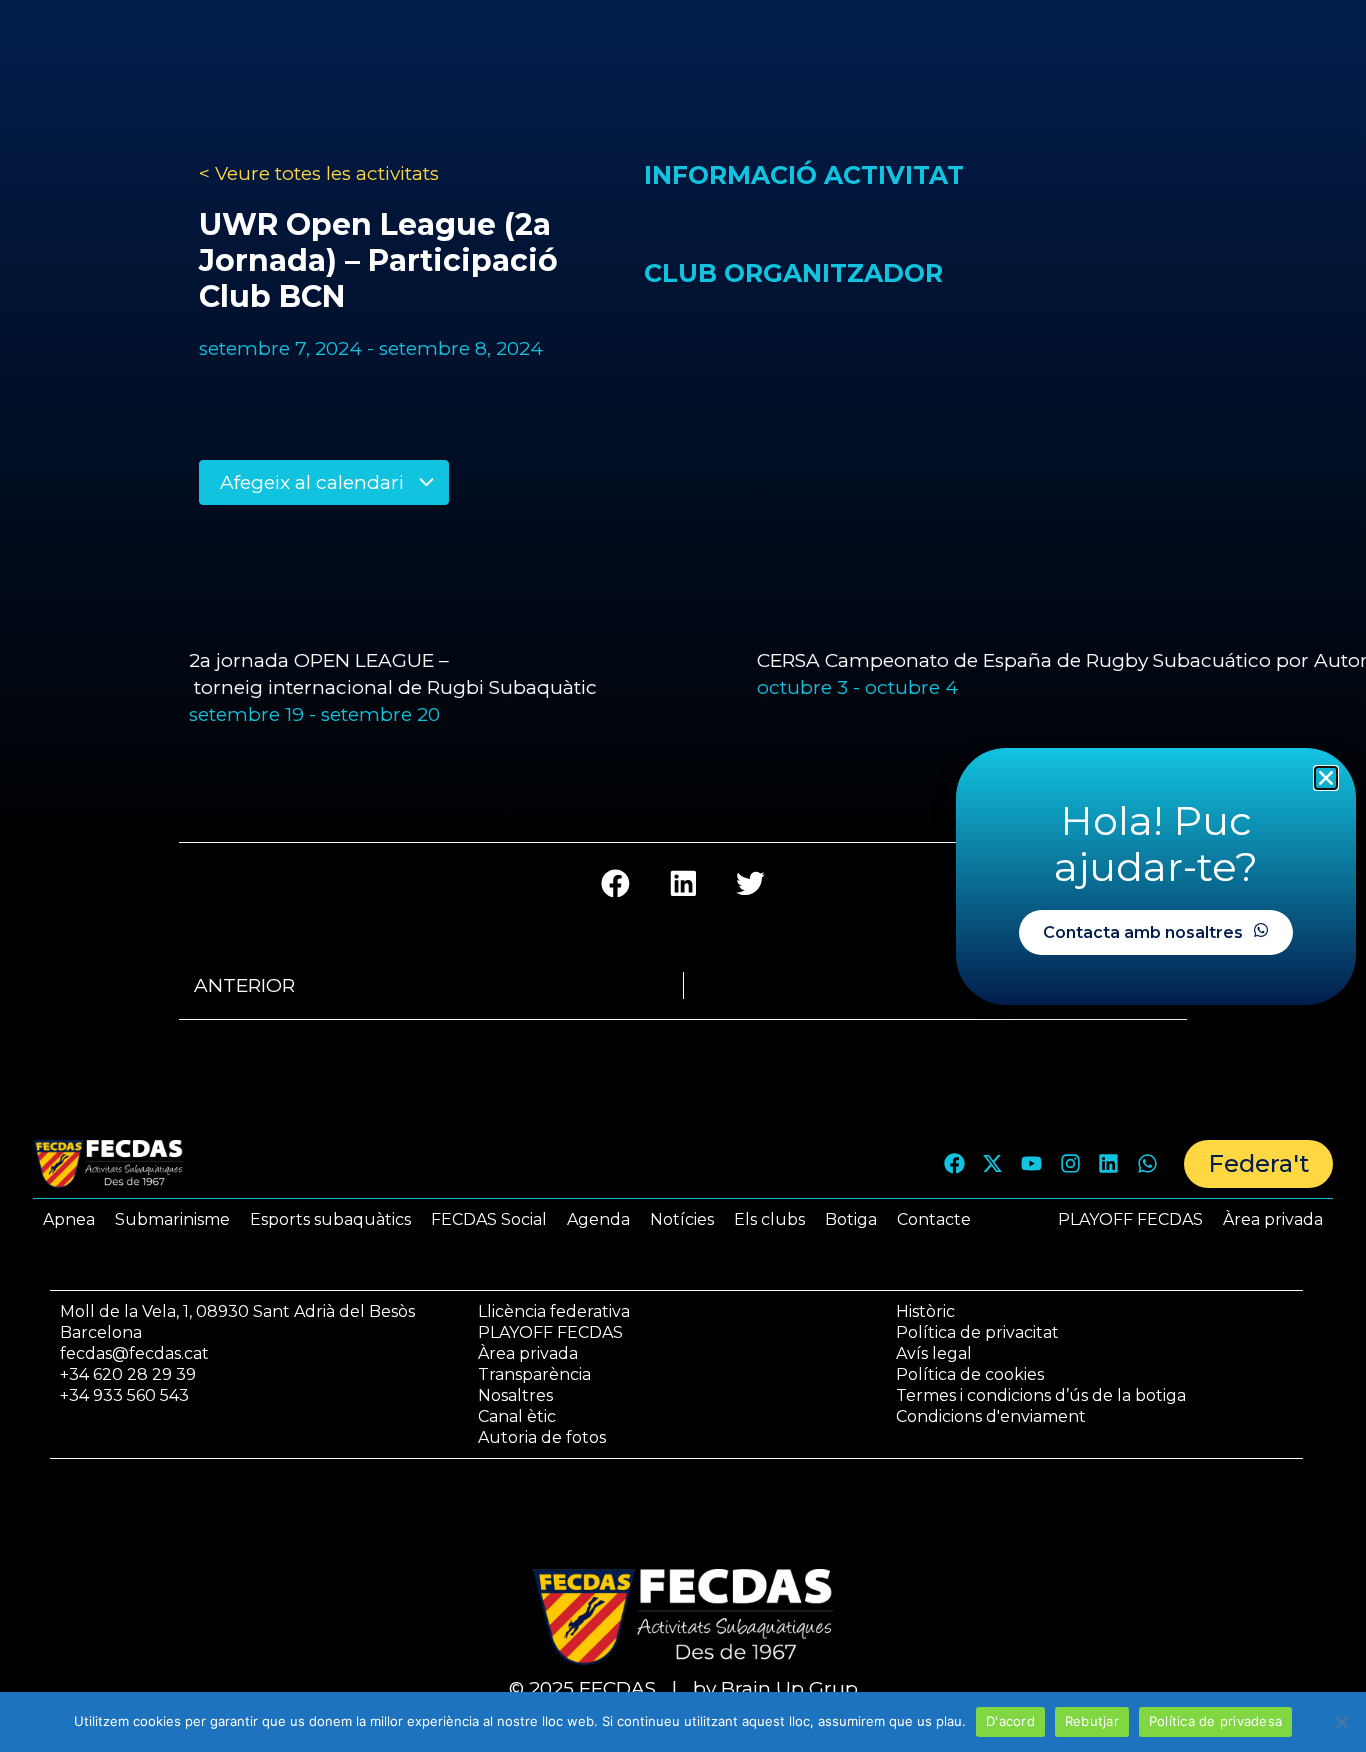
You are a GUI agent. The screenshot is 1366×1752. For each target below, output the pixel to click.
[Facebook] (954, 1164)
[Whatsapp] (1147, 1164)
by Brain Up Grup (775, 1688)
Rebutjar (1092, 1721)
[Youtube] (1032, 1164)
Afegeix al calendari (314, 482)
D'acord (1010, 1721)
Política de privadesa (1215, 1721)
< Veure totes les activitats (319, 173)
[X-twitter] (993, 1164)
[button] (615, 883)
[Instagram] (1070, 1164)
